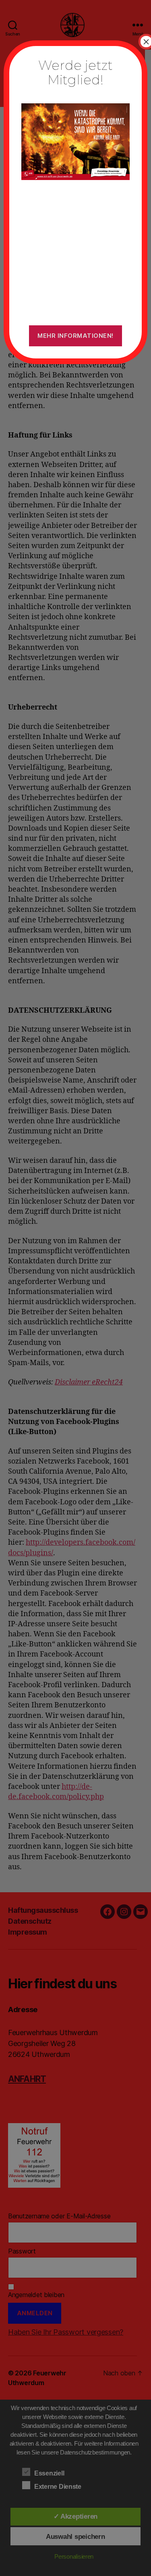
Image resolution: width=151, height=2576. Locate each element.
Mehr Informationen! (75, 336)
